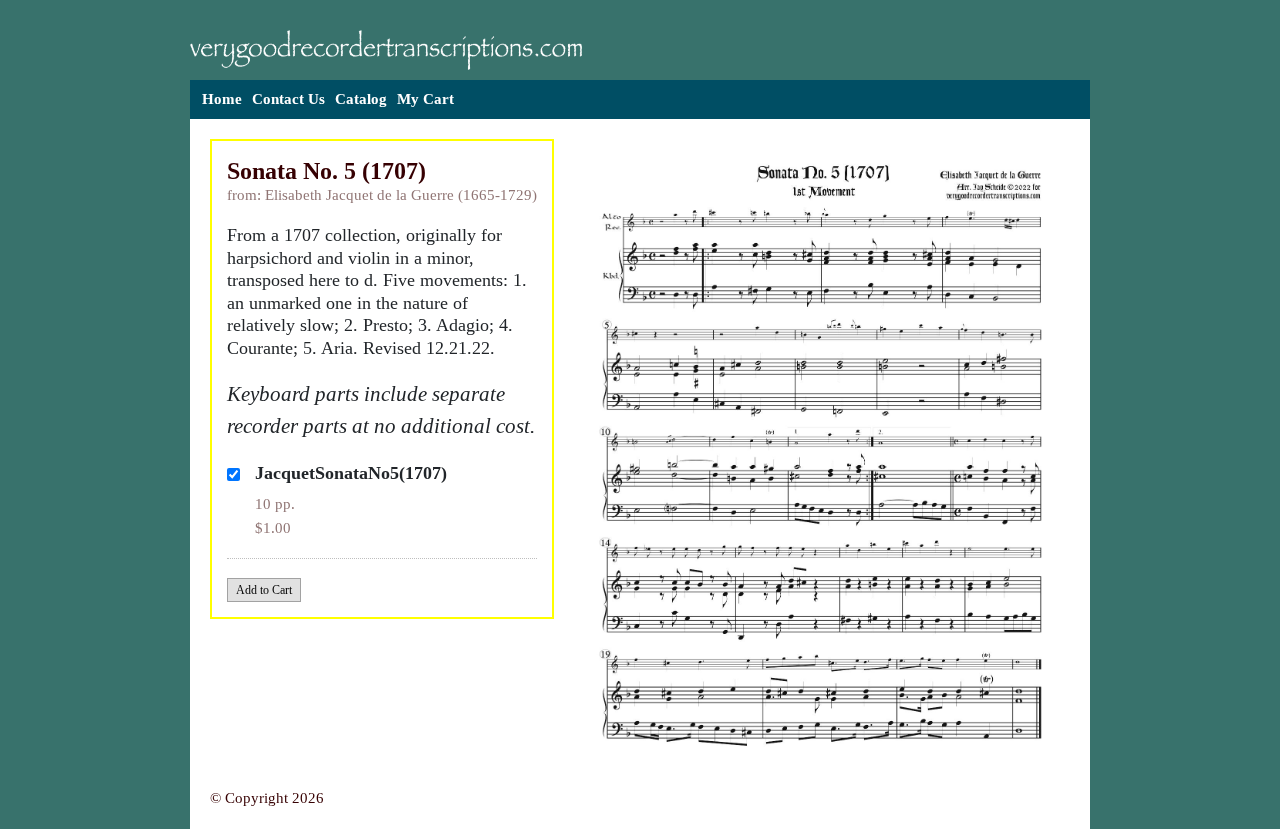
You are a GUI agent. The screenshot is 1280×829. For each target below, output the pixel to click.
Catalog (361, 99)
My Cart (425, 99)
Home (222, 99)
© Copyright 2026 (267, 798)
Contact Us (288, 99)
